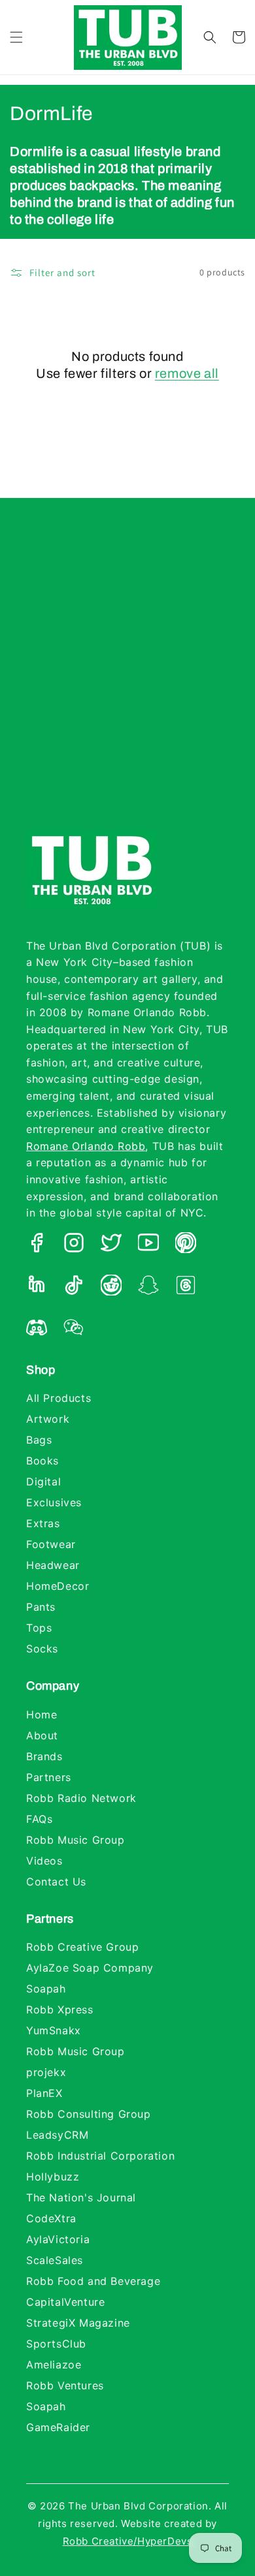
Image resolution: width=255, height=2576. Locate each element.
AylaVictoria (58, 2239)
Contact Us (56, 1882)
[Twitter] (111, 1245)
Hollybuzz (53, 2177)
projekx (46, 2072)
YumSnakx (54, 2030)
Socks (42, 1649)
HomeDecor (58, 1586)
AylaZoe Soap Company (90, 1968)
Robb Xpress (60, 2010)
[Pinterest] (186, 1245)
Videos (44, 1861)
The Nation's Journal (81, 2197)
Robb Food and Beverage (93, 2281)
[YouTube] (148, 1245)
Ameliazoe (54, 2365)
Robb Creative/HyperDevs (128, 2541)
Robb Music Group (76, 1840)
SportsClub (56, 2344)
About (42, 1735)
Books (42, 1461)
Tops (39, 1628)
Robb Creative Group (82, 1947)
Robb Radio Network (81, 1798)
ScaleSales (55, 2260)
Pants (41, 1607)
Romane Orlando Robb (86, 1146)
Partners (49, 1777)
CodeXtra (51, 2218)
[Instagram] (74, 1245)
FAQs (39, 1819)
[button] (16, 37)
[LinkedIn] (37, 1288)
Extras (43, 1523)
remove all (187, 373)
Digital (43, 1482)
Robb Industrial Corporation (100, 2156)
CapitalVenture (65, 2302)
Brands (44, 1756)
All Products (59, 1398)
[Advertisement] (127, 677)
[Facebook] (37, 1245)
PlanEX (44, 2093)
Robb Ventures (65, 2385)
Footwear (51, 1544)
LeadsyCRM (57, 2135)
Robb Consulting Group (89, 2114)
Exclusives (54, 1502)
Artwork (48, 1419)
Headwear (53, 1565)
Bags (39, 1440)
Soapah (46, 1989)
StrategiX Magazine (78, 2323)
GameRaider (58, 2427)
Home (42, 1715)
